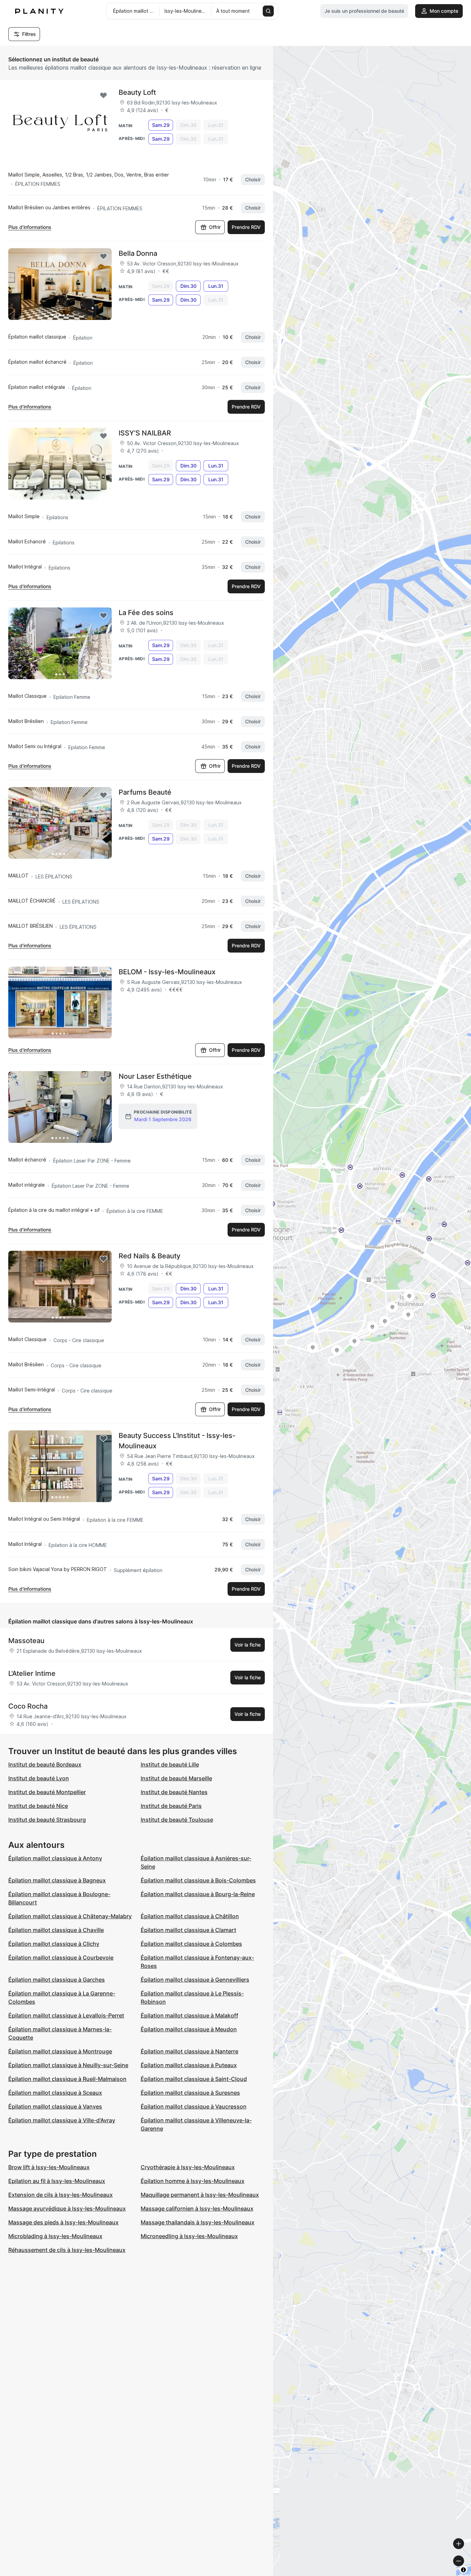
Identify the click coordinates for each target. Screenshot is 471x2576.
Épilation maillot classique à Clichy (54, 1944)
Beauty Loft (137, 92)
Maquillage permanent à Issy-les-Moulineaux (200, 2195)
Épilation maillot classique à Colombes (191, 1944)
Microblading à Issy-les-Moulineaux (55, 2236)
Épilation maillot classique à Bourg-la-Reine (198, 1894)
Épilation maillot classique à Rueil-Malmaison (67, 2079)
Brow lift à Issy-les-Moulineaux (49, 2167)
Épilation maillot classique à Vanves (55, 2106)
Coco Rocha (28, 1706)
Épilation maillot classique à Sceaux (55, 2093)
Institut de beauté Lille (170, 1764)
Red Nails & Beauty (149, 1256)
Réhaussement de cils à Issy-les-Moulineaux (67, 2250)
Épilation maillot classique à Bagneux (57, 1880)
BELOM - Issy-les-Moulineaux (167, 972)
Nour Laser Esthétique (155, 1076)
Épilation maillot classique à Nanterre (189, 2051)
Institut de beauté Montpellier (47, 1792)
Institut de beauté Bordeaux (45, 1764)
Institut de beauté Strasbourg (47, 1820)
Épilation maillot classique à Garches (57, 1980)
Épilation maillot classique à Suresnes (190, 2093)
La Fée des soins (146, 613)
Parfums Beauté (145, 792)
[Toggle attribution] (463, 2570)
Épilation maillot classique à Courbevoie (61, 1958)
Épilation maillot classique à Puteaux (189, 2065)
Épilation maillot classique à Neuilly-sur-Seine (68, 2065)
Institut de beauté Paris (171, 1806)
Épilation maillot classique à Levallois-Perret (66, 2015)
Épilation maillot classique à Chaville (56, 1930)
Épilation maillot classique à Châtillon (190, 1916)
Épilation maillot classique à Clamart (188, 1930)
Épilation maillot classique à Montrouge (60, 2051)
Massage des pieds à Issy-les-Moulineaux (63, 2222)
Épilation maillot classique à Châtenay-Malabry (70, 1916)
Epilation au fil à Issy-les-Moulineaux (57, 2181)
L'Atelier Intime (32, 1673)
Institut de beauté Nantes (174, 1792)
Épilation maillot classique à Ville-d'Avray (62, 2120)
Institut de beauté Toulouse (177, 1820)
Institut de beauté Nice (38, 1806)
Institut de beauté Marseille (176, 1778)
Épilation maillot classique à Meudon (189, 2029)
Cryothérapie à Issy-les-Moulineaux (188, 2167)
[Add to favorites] (103, 95)
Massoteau (26, 1641)
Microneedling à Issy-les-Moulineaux (189, 2236)
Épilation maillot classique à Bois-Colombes (198, 1880)
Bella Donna (138, 253)
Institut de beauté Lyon (39, 1778)
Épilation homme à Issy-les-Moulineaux (193, 2181)
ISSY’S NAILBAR (145, 433)
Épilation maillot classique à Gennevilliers (195, 1980)
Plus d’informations (30, 227)
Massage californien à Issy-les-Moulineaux (197, 2208)
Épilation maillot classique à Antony (55, 1858)
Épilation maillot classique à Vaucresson (194, 2106)
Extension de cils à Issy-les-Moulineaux (61, 2195)
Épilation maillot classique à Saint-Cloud (194, 2079)
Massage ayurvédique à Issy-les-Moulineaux (67, 2208)
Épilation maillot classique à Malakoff (189, 2015)
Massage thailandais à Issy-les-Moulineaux (198, 2222)
